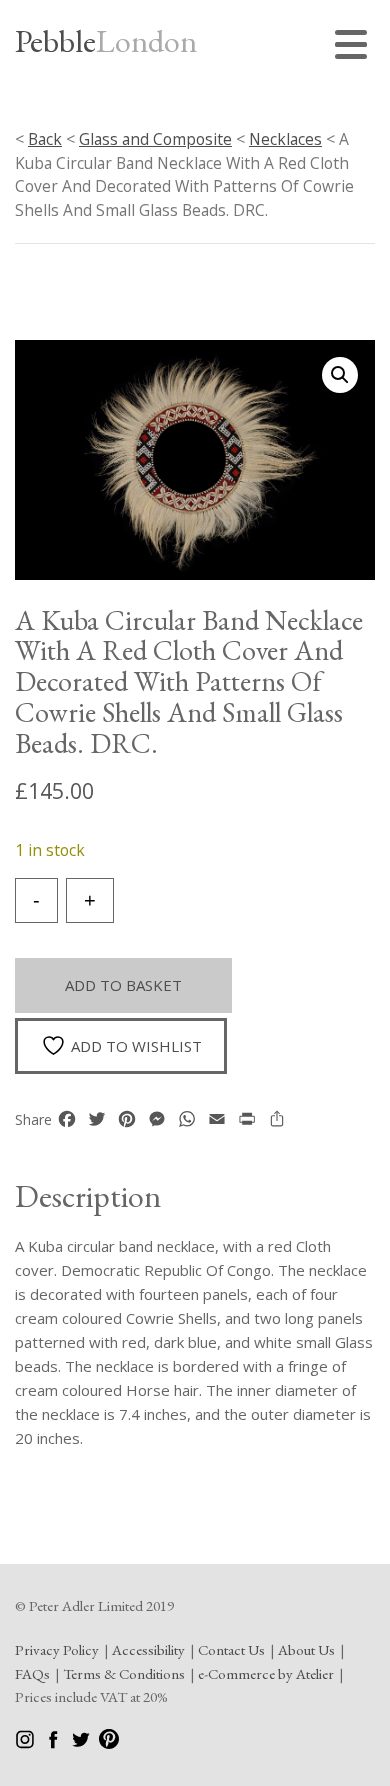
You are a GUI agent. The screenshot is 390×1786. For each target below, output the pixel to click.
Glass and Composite (155, 139)
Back (45, 139)
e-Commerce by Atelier (266, 1673)
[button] (340, 375)
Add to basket (123, 985)
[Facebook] (54, 1743)
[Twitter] (82, 1743)
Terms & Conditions (124, 1673)
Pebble (106, 41)
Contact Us (231, 1649)
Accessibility (148, 1649)
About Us (306, 1649)
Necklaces (285, 139)
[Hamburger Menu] (355, 47)
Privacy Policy (57, 1649)
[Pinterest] (109, 1743)
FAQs (32, 1673)
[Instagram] (26, 1743)
